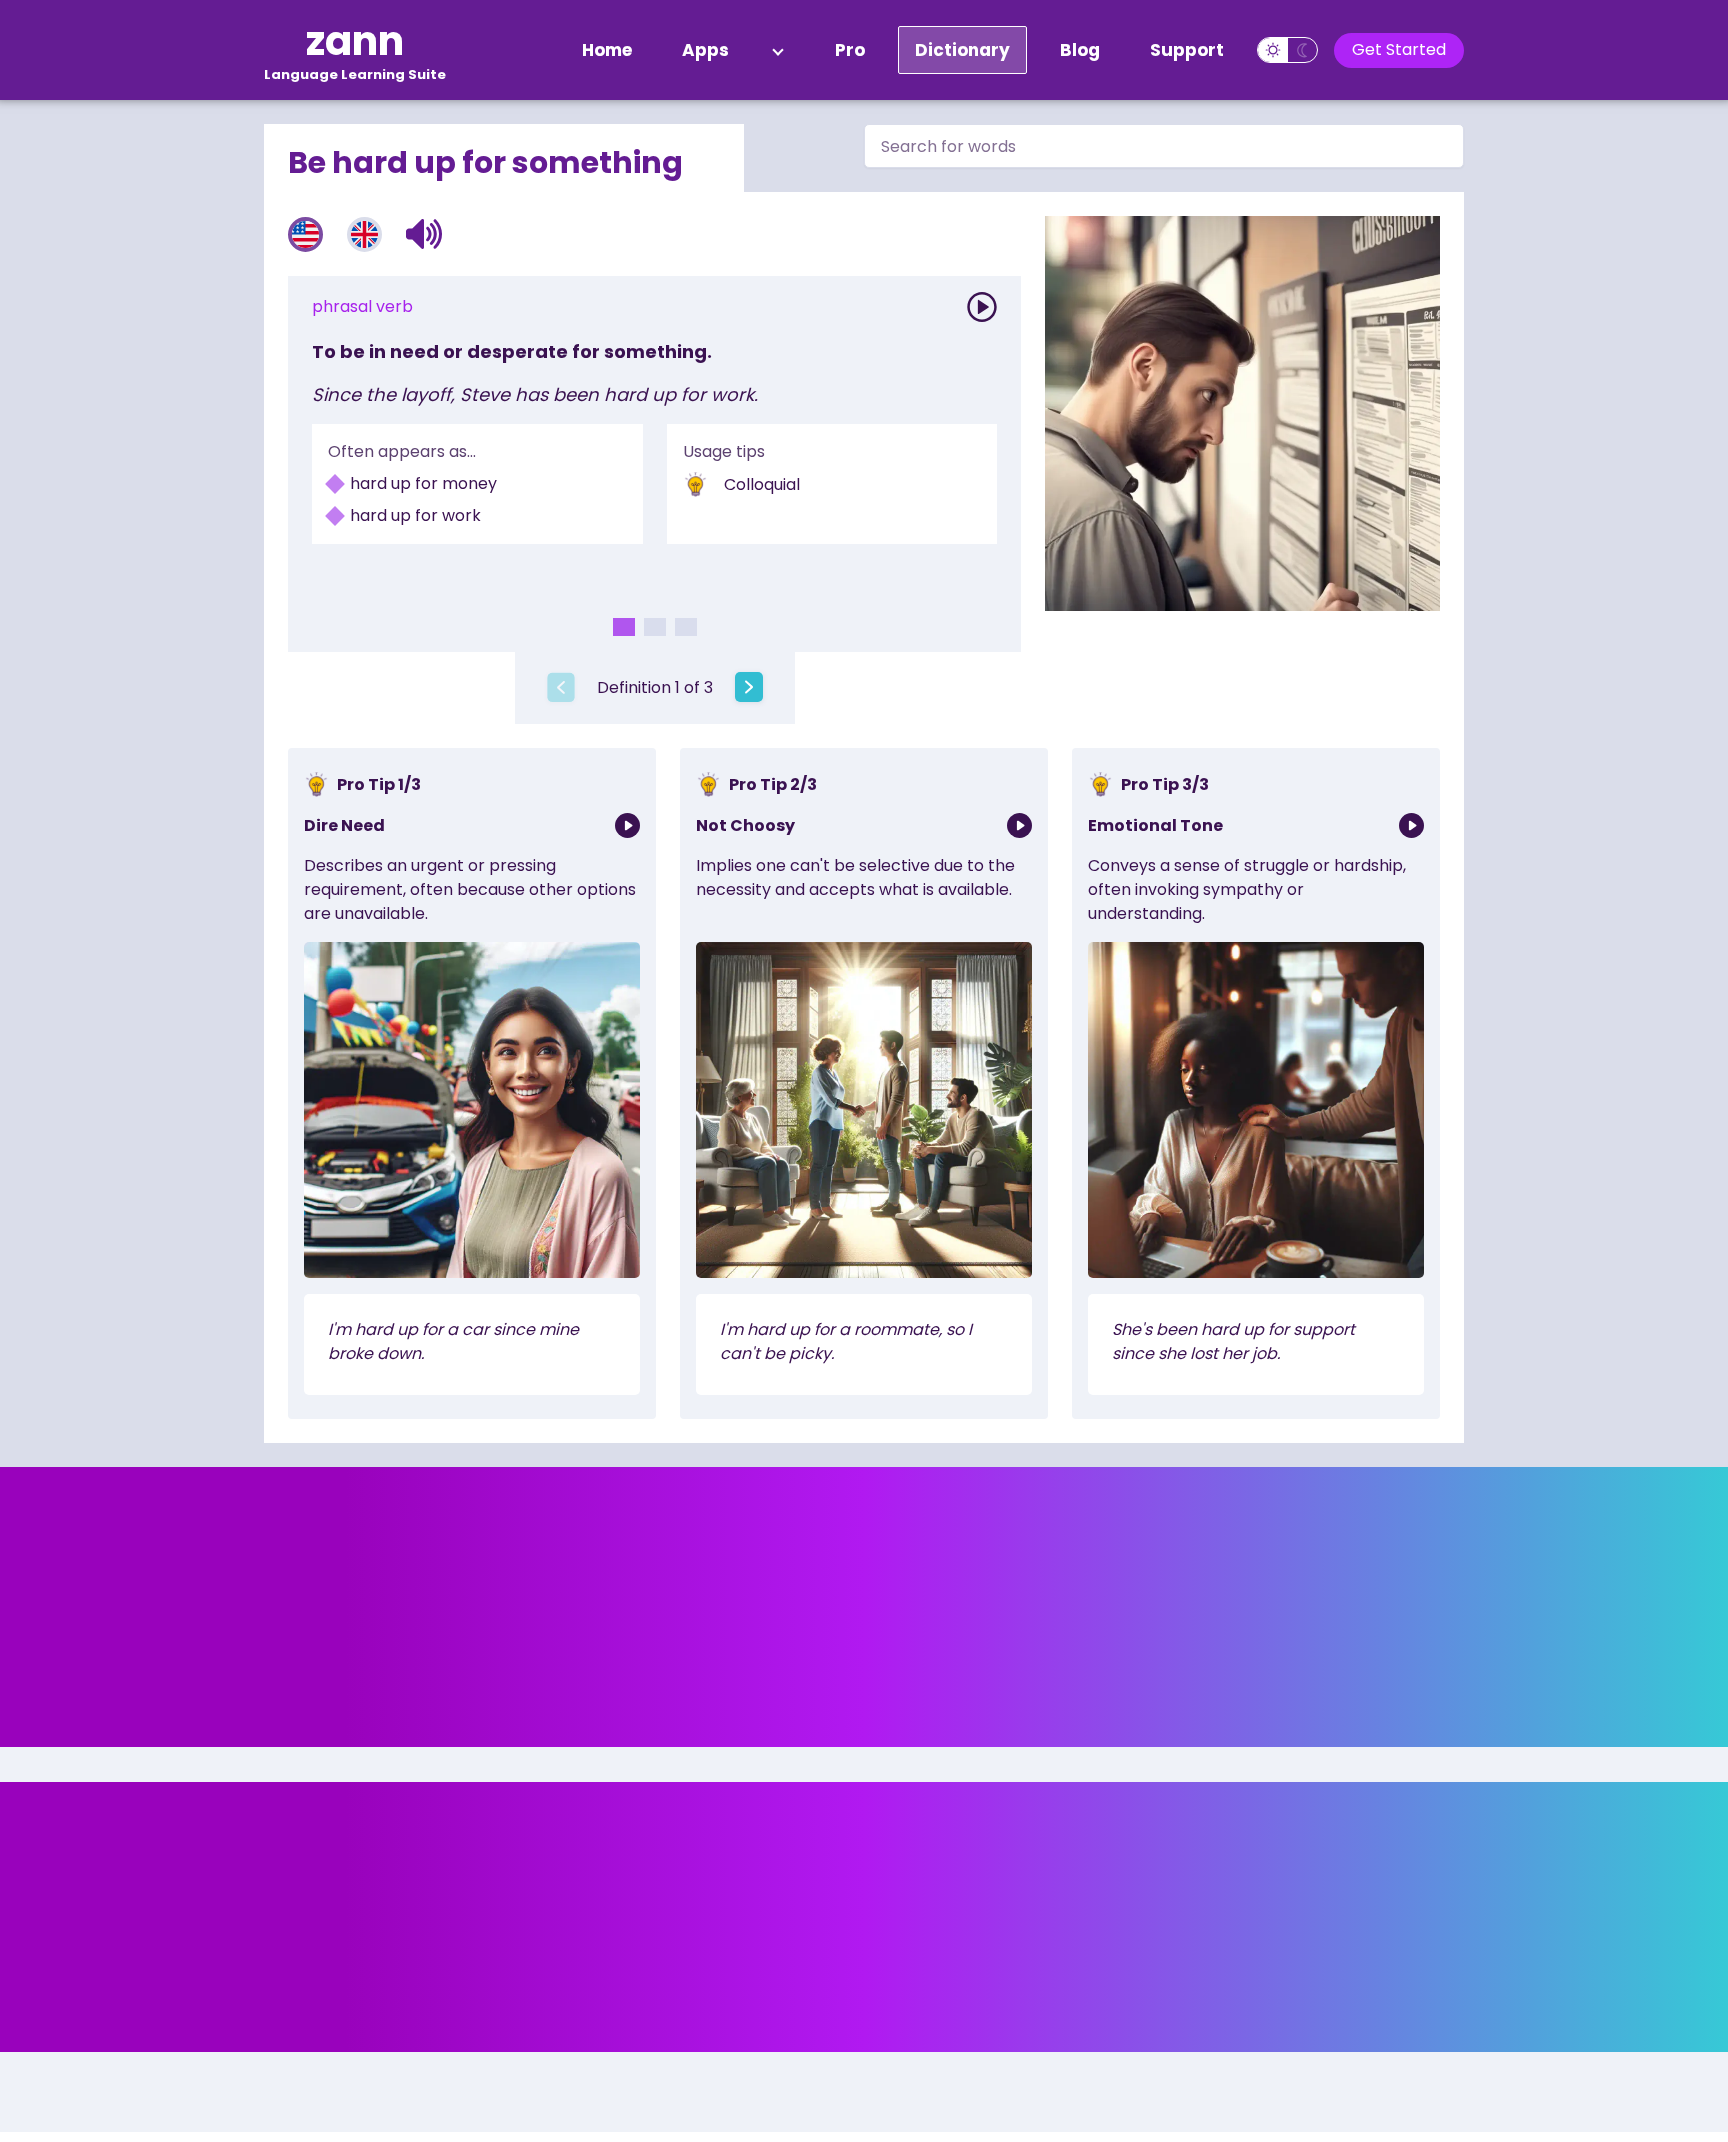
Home (607, 50)
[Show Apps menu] (778, 50)
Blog (1080, 50)
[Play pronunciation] (982, 307)
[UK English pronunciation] (364, 234)
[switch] (1287, 50)
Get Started (1399, 49)
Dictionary (962, 50)
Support (1187, 50)
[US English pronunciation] (305, 234)
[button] (424, 234)
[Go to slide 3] (686, 627)
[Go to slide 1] (624, 627)
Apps (705, 50)
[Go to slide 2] (655, 627)
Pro (850, 50)
